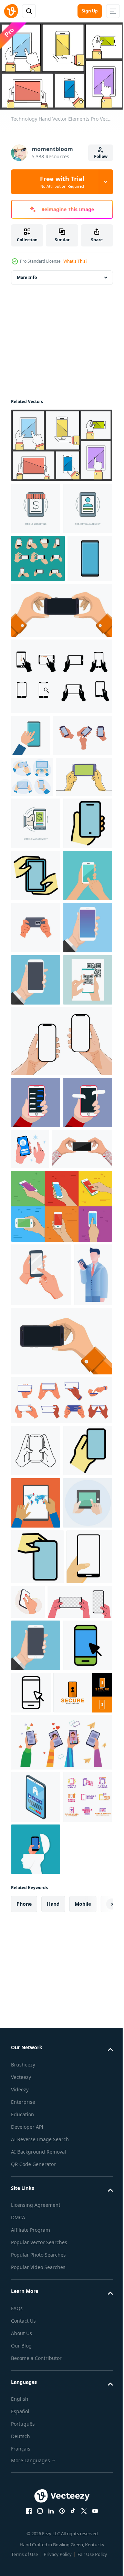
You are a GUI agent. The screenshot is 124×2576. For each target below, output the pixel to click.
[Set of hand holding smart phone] (38, 607)
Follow (101, 156)
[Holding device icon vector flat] (36, 2006)
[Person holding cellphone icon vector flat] (37, 2165)
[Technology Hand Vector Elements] (61, 442)
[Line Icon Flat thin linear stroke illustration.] (36, 505)
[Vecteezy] (11, 11)
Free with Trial (62, 182)
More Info (27, 274)
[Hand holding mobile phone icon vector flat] (36, 1055)
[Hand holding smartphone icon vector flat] (36, 1107)
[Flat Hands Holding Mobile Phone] (61, 2458)
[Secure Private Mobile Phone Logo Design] (40, 2409)
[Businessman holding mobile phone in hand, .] (30, 1778)
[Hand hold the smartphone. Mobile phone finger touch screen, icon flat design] (36, 1159)
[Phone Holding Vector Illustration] (61, 1647)
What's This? (75, 261)
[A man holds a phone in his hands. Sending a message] (36, 1491)
